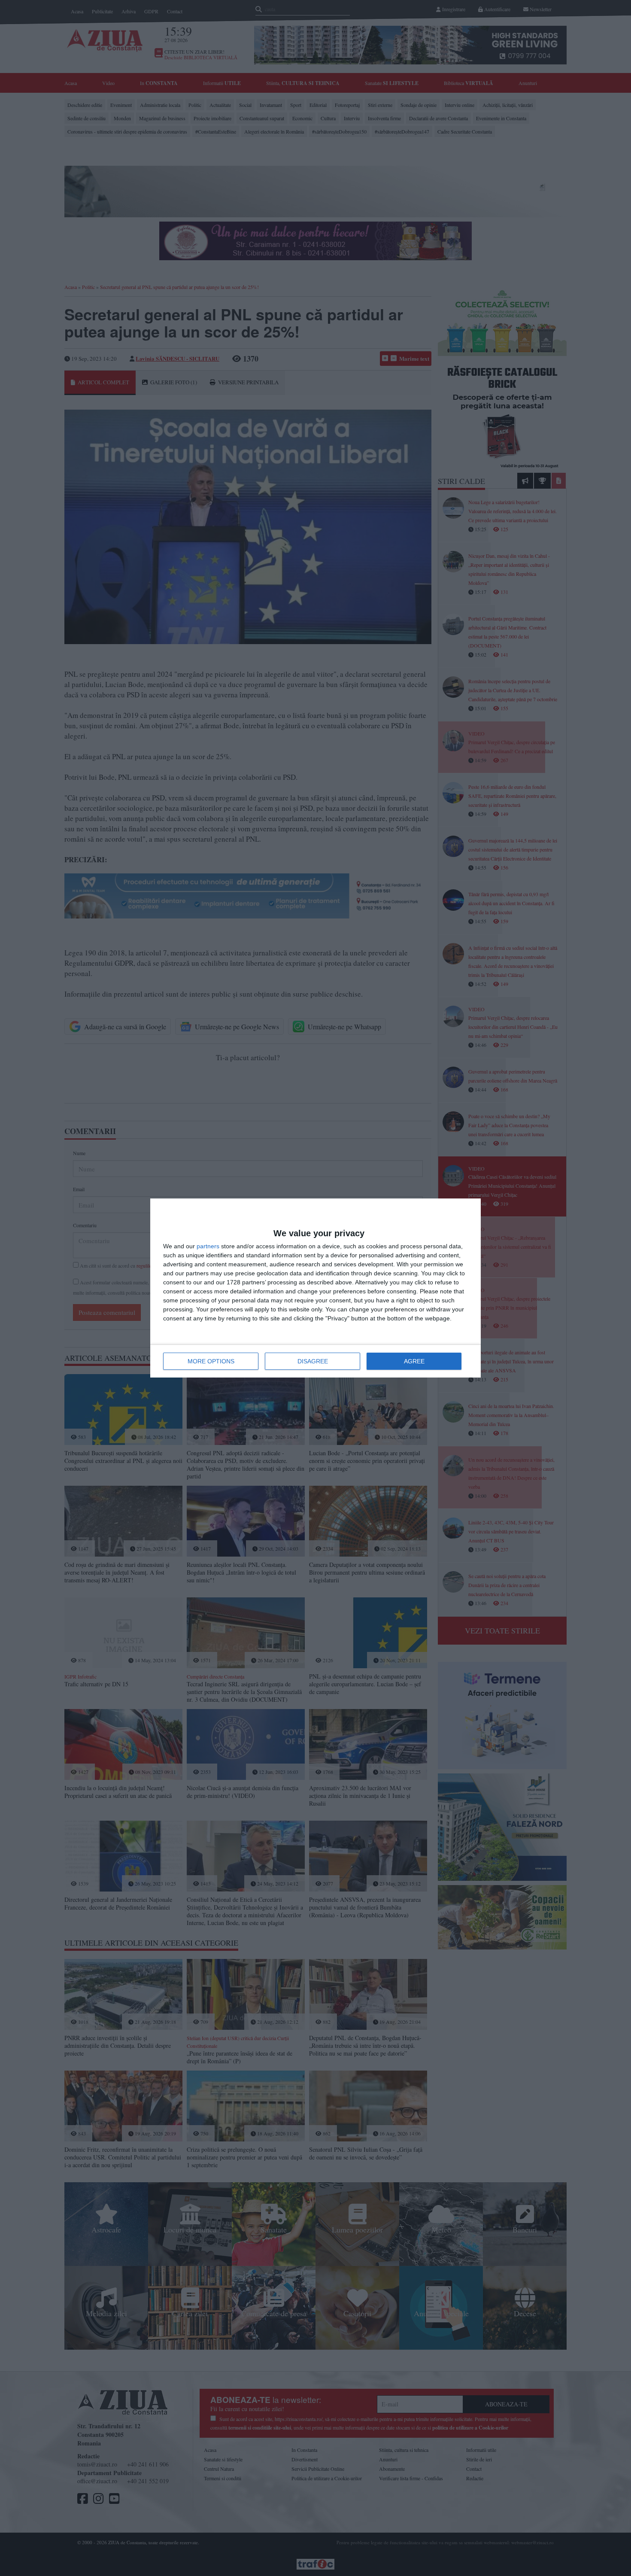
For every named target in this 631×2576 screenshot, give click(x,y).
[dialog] (315, 1288)
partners (208, 1246)
